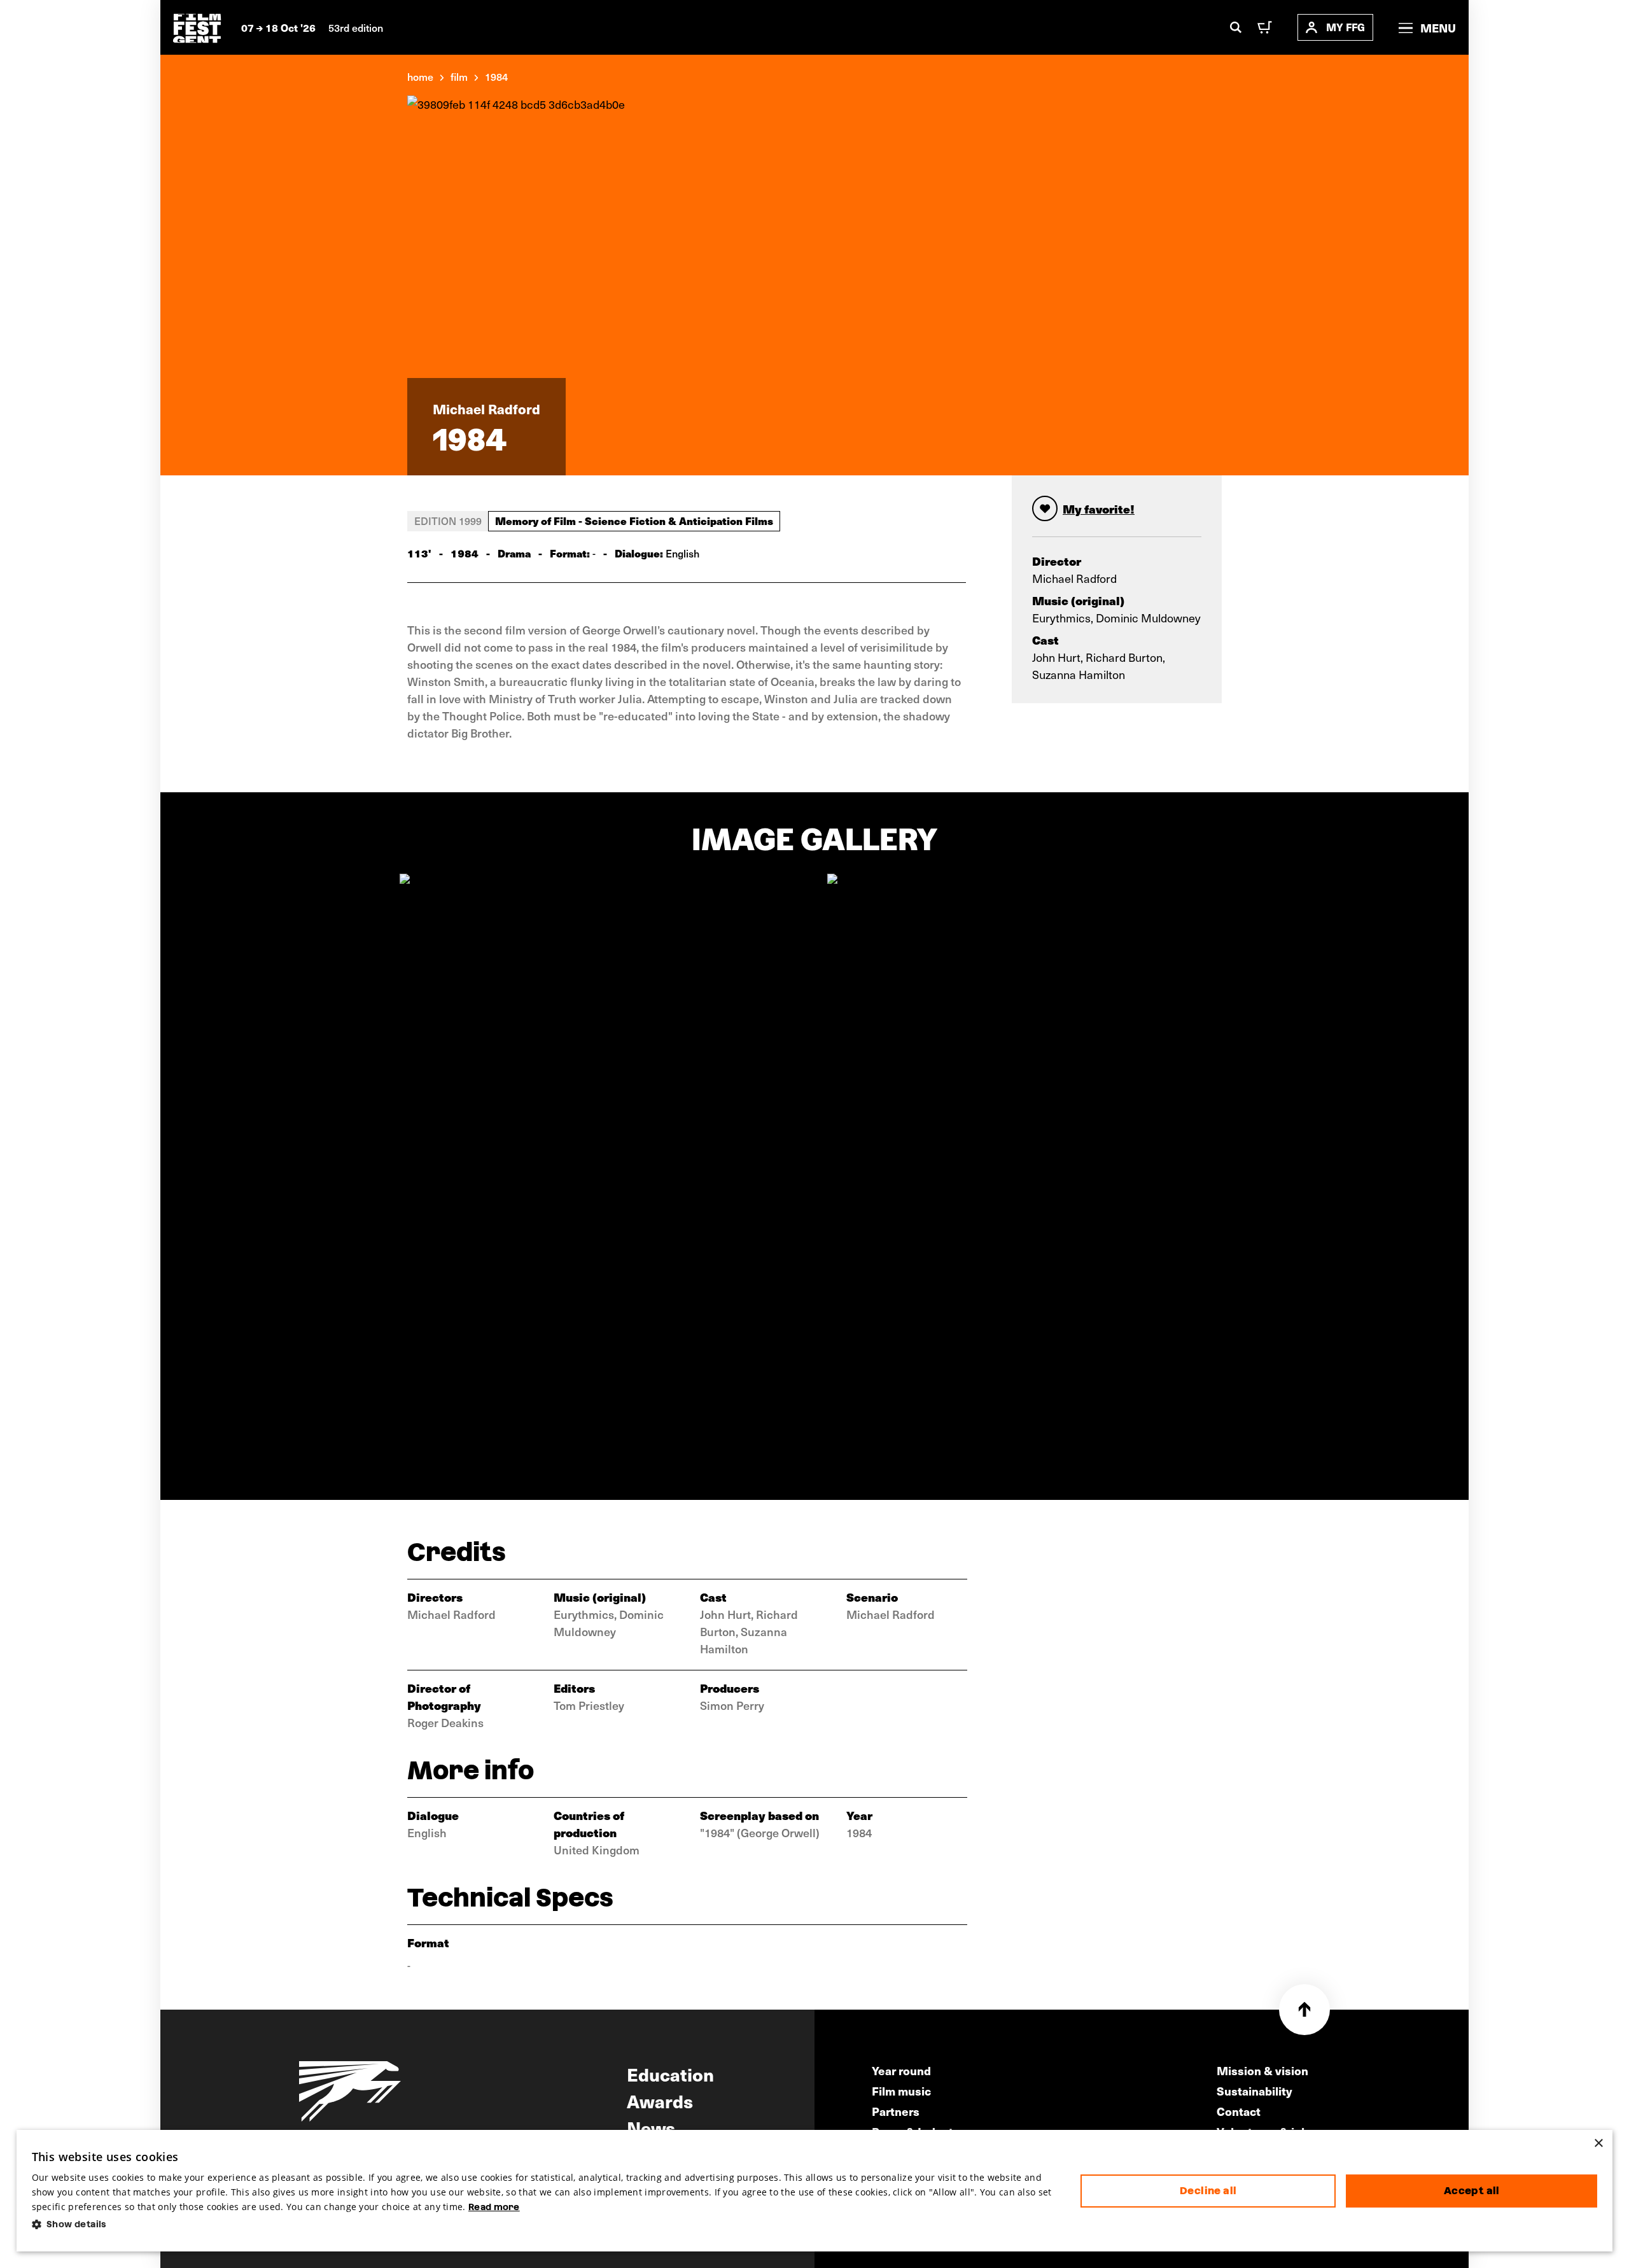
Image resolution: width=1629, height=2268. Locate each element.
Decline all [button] (1208, 2191)
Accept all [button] (1472, 2191)
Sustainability (1255, 2091)
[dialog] (815, 2191)
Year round (901, 2070)
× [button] (1598, 2144)
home (420, 76)
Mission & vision (1262, 2070)
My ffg (1346, 27)
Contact (1239, 2111)
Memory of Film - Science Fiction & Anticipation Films (634, 521)
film (459, 76)
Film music (901, 2091)
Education (670, 2074)
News (651, 2127)
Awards (660, 2101)
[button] (546, 2224)
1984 (496, 76)
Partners (896, 2111)
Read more (494, 2207)
